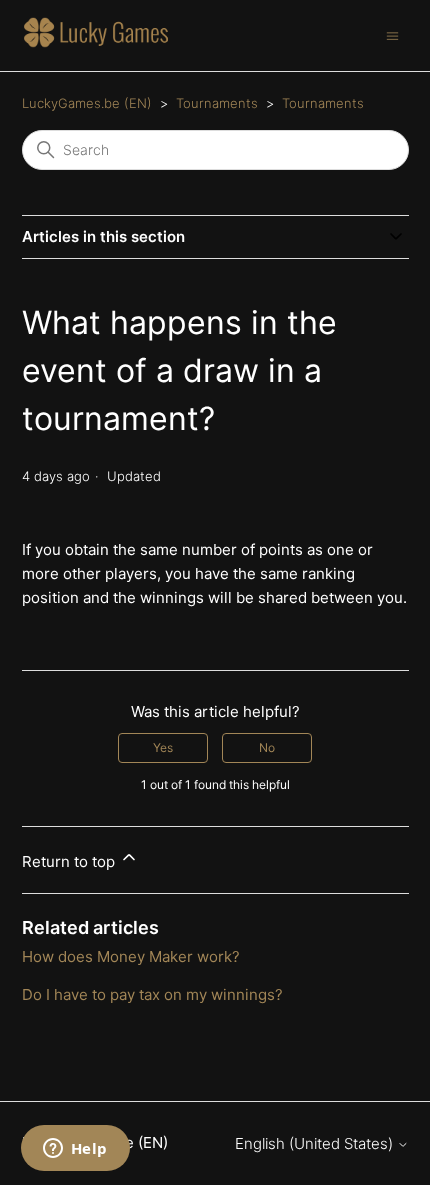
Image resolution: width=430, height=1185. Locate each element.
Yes (163, 747)
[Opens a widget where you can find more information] (75, 1150)
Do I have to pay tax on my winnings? (152, 994)
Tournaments (217, 103)
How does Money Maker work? (131, 956)
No (267, 747)
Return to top (70, 861)
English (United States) (316, 1143)
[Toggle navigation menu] (392, 34)
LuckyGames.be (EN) (87, 103)
